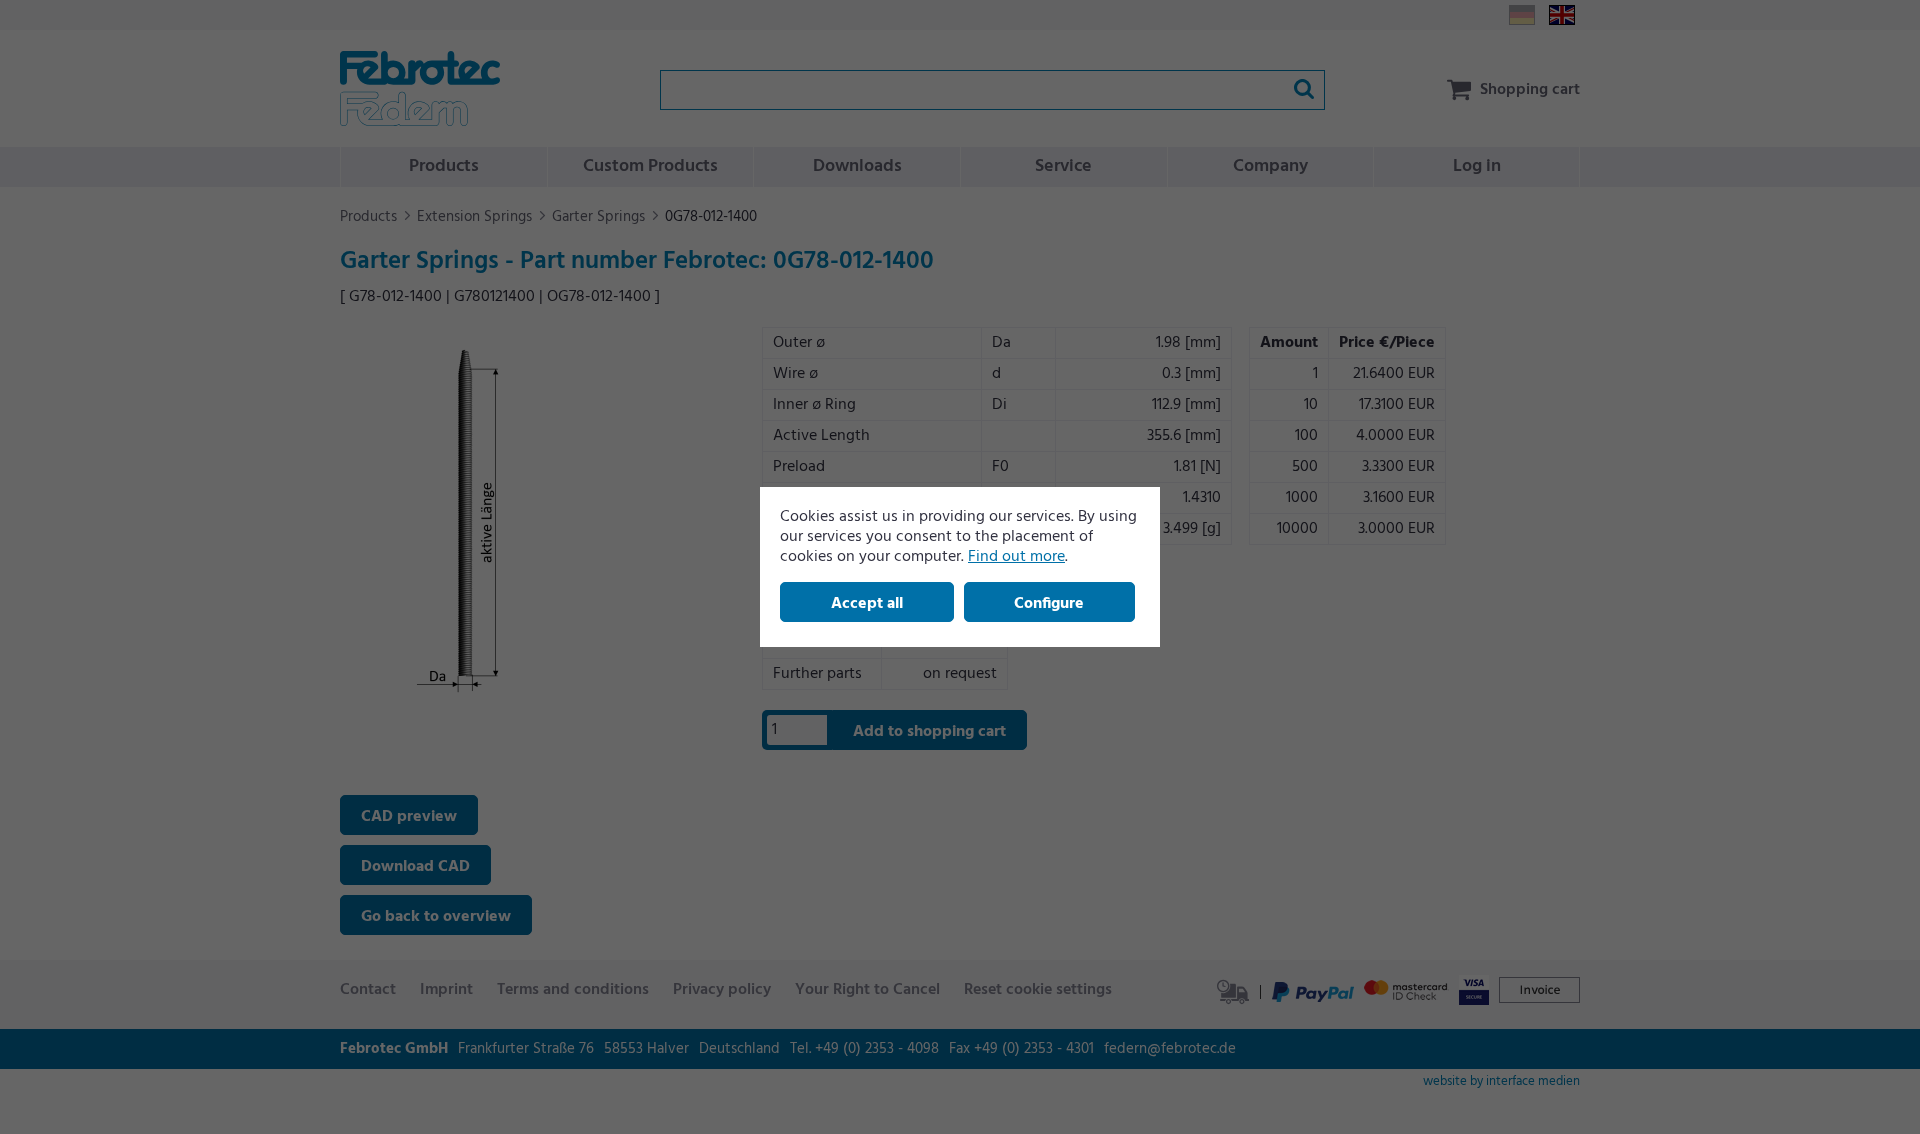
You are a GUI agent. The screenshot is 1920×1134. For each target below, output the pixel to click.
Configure (1049, 604)
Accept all (867, 604)
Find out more (1016, 557)
